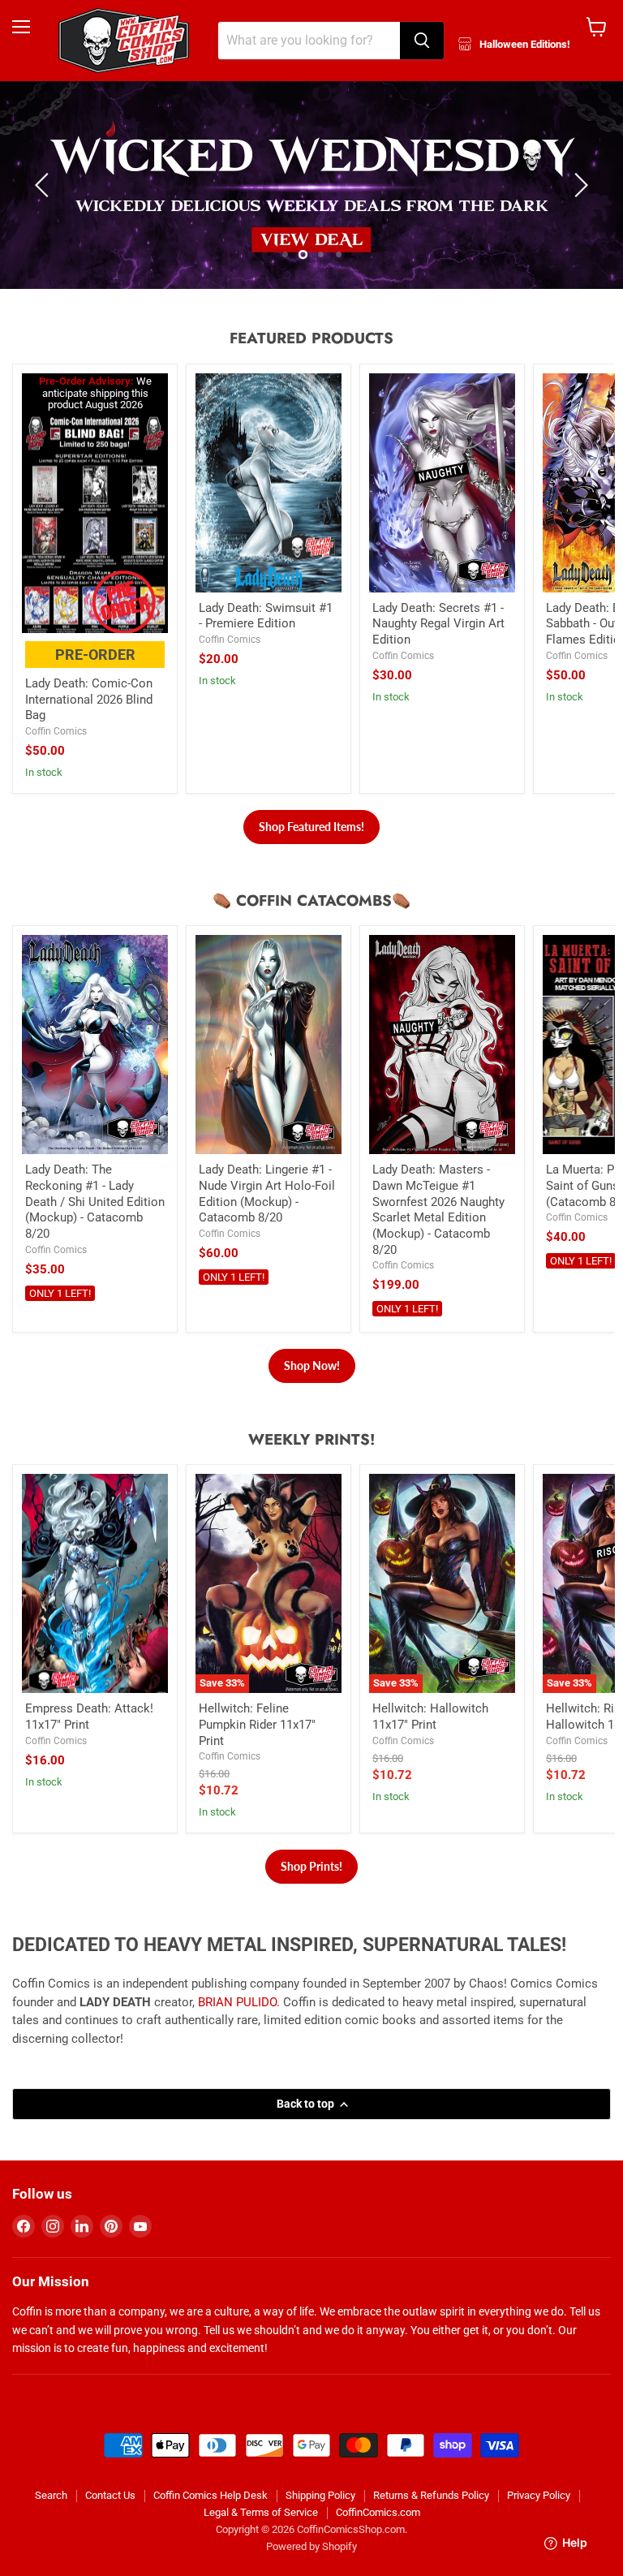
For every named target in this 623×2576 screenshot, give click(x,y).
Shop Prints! (311, 1894)
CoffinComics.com (378, 2540)
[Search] (422, 41)
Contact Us (110, 2523)
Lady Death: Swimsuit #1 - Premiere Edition (266, 643)
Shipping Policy (320, 2523)
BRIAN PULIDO (237, 2030)
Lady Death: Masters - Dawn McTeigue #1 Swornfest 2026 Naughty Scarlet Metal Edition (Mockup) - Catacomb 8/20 (438, 1237)
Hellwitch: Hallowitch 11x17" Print (430, 1744)
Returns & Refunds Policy (431, 2523)
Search (51, 2523)
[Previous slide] (45, 199)
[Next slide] (578, 199)
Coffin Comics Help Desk (211, 2523)
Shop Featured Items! (311, 854)
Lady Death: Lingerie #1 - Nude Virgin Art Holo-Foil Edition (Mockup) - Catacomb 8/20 (267, 1221)
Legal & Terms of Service (261, 2540)
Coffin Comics (56, 759)
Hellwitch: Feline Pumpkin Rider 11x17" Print (257, 1752)
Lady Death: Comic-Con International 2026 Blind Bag (89, 727)
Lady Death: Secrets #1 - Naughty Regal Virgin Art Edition (438, 650)
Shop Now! (312, 1393)
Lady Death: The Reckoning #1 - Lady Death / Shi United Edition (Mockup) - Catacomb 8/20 (95, 1229)
